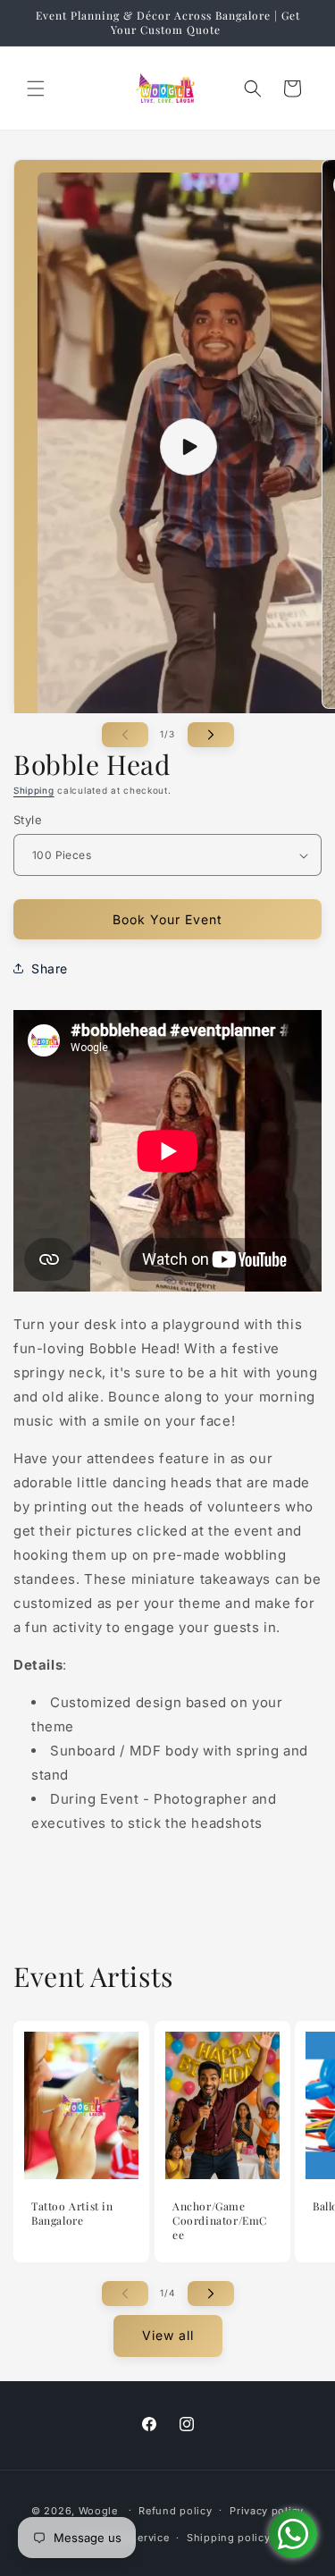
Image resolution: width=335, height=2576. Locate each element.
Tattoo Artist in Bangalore (72, 2214)
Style (28, 820)
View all (168, 2335)
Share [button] (50, 968)
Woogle (98, 2510)
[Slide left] (125, 735)
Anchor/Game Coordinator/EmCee (220, 2221)
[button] (36, 88)
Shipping (34, 790)
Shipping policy (229, 2538)
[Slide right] (211, 735)
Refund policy (175, 2511)
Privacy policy (267, 2511)
